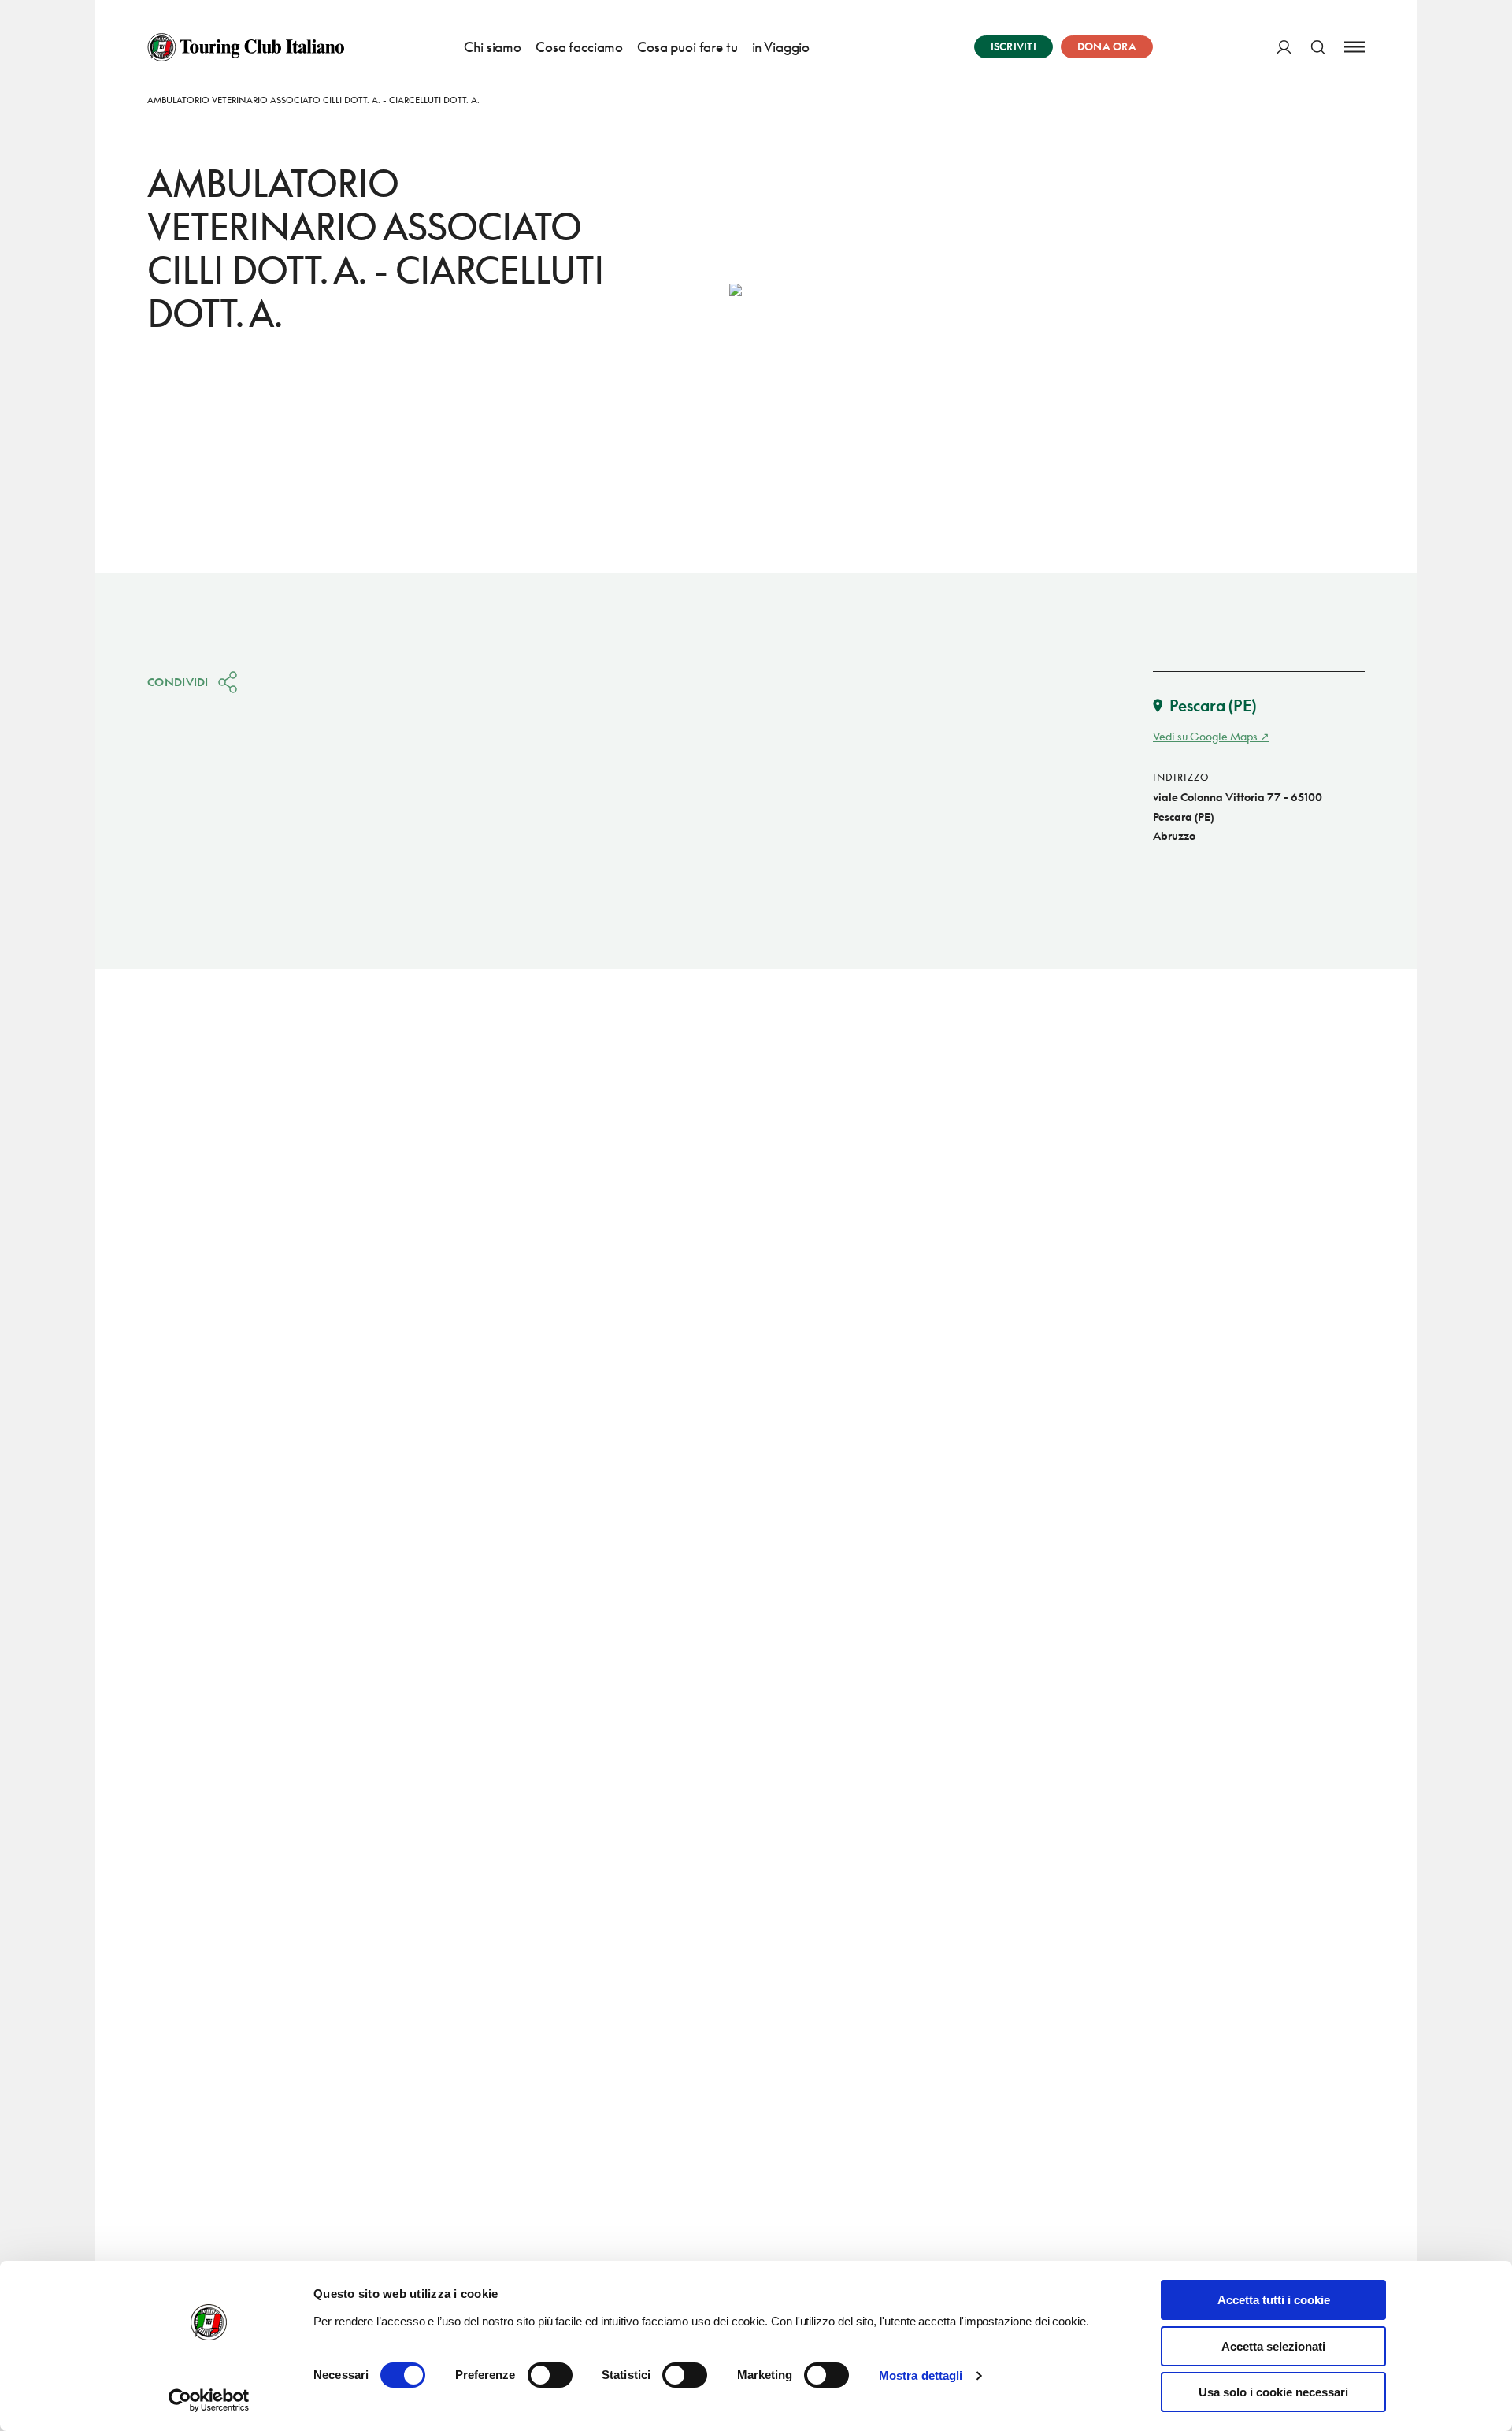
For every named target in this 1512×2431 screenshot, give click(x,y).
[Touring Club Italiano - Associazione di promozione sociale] (246, 47)
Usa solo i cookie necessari (1273, 2392)
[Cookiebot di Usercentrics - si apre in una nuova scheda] (209, 2400)
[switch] (550, 2375)
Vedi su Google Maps (1205, 736)
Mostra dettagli (921, 2375)
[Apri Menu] (1354, 47)
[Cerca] (1318, 47)
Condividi (178, 682)
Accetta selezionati (1273, 2346)
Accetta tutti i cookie (1274, 2300)
